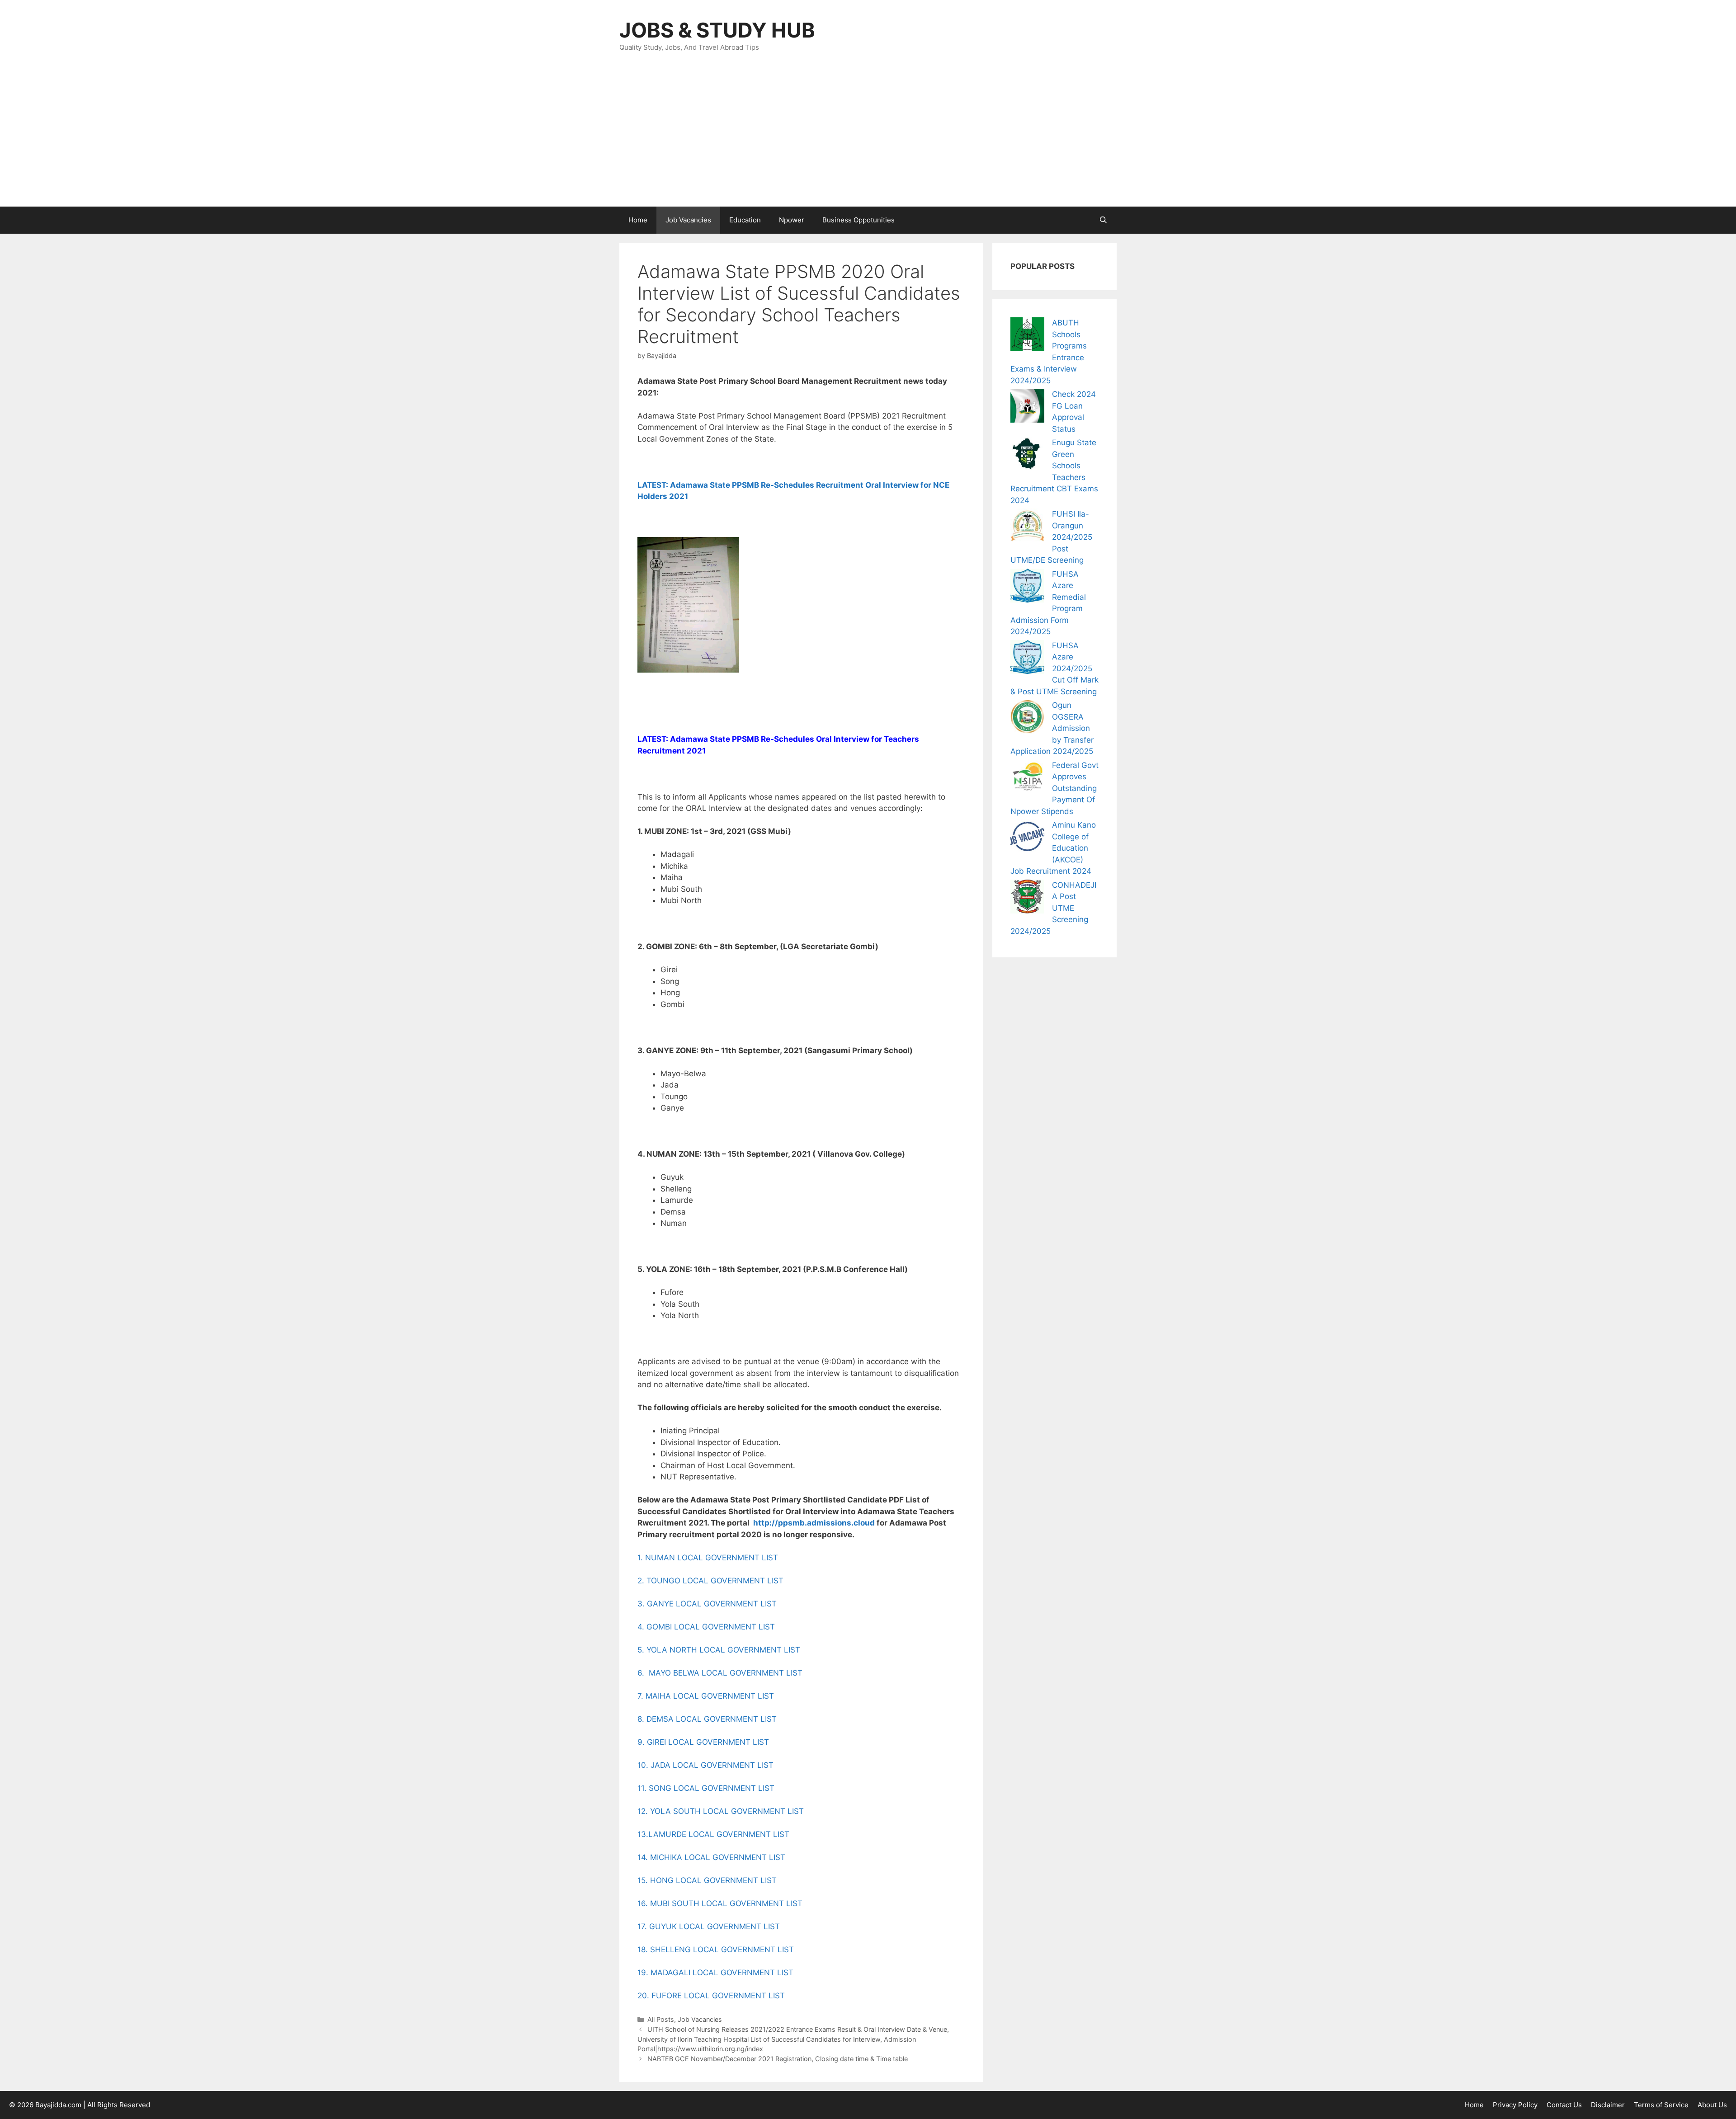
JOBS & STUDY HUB (717, 30)
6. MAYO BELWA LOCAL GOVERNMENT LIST (720, 1673)
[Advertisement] (868, 139)
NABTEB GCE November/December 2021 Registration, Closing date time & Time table (778, 2059)
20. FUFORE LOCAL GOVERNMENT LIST (711, 1996)
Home (638, 220)
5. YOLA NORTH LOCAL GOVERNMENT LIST (719, 1650)
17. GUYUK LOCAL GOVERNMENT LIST (709, 1926)
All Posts (661, 2019)
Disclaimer (1608, 2105)
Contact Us (1564, 2105)
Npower (792, 220)
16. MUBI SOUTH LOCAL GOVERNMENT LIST (720, 1903)
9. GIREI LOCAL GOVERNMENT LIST (704, 1742)
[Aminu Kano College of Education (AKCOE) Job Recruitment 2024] (1027, 838)
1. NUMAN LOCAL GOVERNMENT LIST (708, 1558)
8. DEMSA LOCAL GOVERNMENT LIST (707, 1719)
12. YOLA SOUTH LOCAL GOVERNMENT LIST (721, 1811)
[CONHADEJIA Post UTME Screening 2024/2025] (1027, 898)
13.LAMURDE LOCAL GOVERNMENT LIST (713, 1834)
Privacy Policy (1515, 2105)
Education (745, 220)
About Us (1712, 2105)
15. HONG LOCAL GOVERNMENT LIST (707, 1880)
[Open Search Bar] (1103, 220)
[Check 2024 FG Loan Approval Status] (1027, 407)
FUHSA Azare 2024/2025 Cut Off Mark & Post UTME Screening (1054, 669)
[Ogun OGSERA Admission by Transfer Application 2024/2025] (1027, 718)
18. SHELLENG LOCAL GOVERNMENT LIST (716, 1949)
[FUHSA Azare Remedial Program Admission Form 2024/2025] (1027, 587)
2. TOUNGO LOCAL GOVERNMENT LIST (710, 1581)
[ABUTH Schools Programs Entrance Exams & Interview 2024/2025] (1027, 336)
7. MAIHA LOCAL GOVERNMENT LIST (706, 1696)
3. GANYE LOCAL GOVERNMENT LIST (707, 1604)
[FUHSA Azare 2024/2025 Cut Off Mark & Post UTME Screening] (1027, 659)
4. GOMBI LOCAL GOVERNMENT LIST (706, 1627)
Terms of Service (1661, 2105)
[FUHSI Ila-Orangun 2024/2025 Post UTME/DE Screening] (1027, 527)
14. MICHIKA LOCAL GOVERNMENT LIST (711, 1857)
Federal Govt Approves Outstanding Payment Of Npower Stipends (1054, 788)
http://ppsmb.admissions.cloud (814, 1523)
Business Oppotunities (859, 220)
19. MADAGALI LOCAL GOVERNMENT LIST (717, 1973)
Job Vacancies (688, 220)
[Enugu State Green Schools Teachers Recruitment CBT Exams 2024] (1027, 456)
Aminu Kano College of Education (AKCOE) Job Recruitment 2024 (1053, 848)
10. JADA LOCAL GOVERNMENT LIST (705, 1765)
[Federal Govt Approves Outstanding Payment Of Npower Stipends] (1027, 779)
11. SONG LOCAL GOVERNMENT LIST (706, 1788)
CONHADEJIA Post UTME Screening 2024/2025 (1053, 908)
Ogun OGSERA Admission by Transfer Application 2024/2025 (1052, 728)
